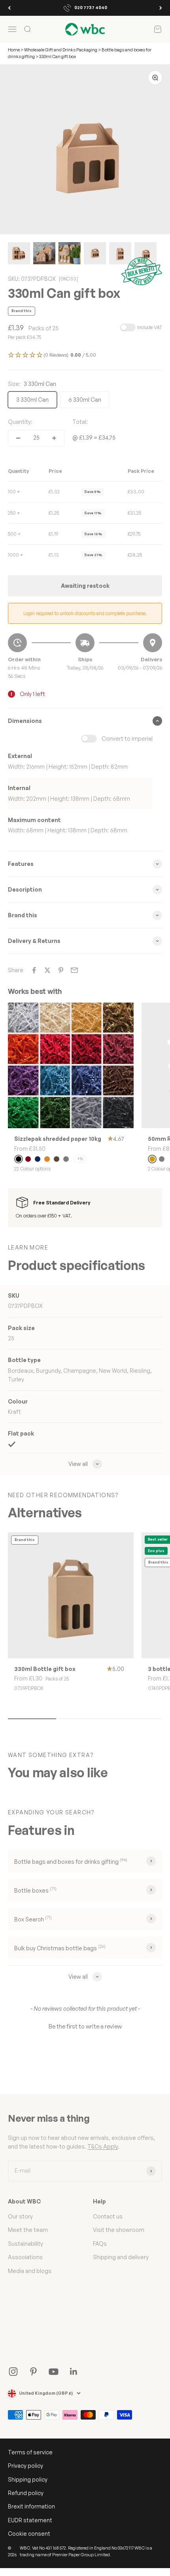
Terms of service (30, 2452)
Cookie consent (29, 2534)
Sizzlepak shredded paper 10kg (58, 1139)
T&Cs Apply (103, 2146)
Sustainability (25, 2244)
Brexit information (31, 2506)
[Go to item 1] (19, 254)
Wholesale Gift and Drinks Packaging (61, 50)
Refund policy (26, 2493)
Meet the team (28, 2230)
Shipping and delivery (121, 2257)
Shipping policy (28, 2479)
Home (14, 50)
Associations (25, 2257)
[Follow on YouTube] (54, 2372)
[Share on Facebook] (34, 970)
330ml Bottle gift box (45, 1669)
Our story (20, 2216)
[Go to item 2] (44, 254)
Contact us (108, 2216)
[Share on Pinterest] (61, 970)
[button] (85, 355)
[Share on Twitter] (47, 970)
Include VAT (150, 327)
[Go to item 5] (120, 254)
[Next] (161, 8)
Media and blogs (30, 2271)
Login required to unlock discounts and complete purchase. (85, 613)
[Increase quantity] (54, 438)
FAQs (100, 2244)
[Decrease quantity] (18, 438)
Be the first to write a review (85, 2026)
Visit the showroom (119, 2230)
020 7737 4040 (91, 8)
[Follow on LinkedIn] (74, 2372)
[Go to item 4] (95, 254)
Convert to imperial (127, 739)
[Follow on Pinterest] (33, 2372)
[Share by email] (74, 970)
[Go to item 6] (145, 254)
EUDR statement (30, 2520)
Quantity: (20, 422)
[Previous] (9, 8)
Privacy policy (25, 2466)
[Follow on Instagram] (13, 2372)
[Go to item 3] (70, 254)
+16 (80, 1159)
